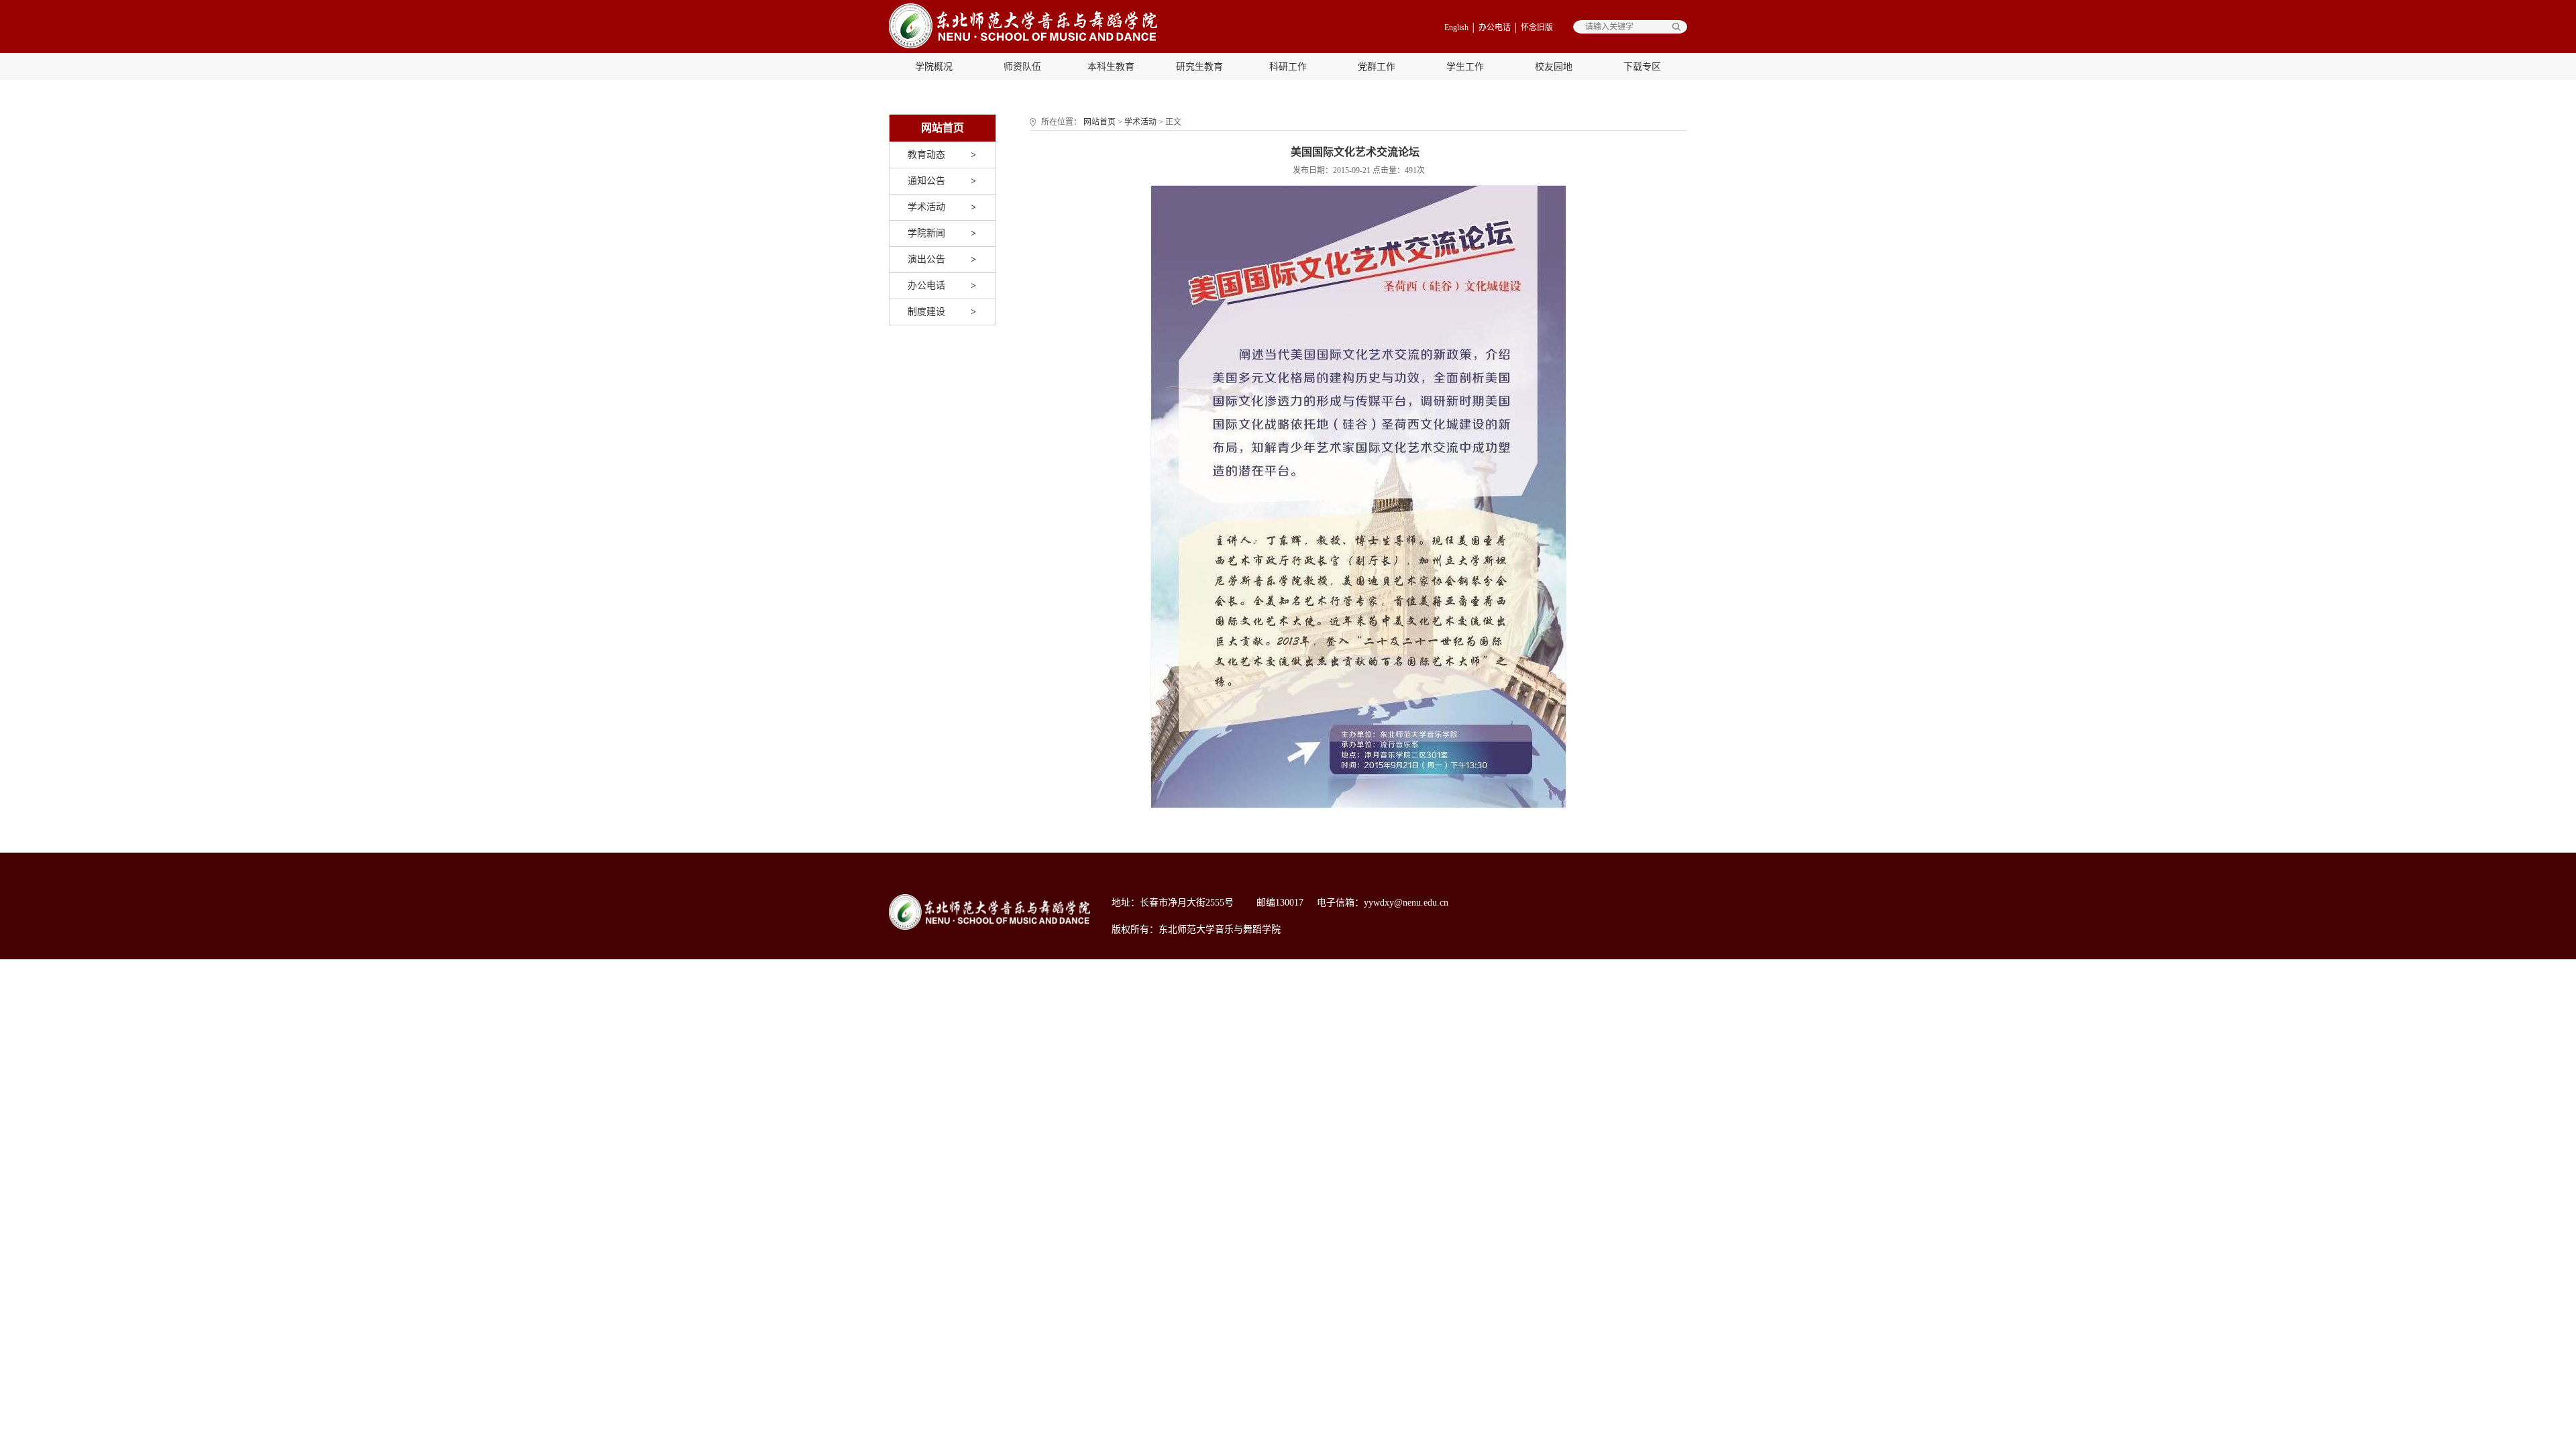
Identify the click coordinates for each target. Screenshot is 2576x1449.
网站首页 (1099, 122)
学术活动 (926, 207)
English (1456, 28)
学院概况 (934, 67)
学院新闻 (926, 233)
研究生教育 (1199, 67)
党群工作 (1377, 67)
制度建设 (926, 312)
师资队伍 (1022, 67)
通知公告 (926, 181)
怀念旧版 (1537, 28)
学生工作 (1465, 67)
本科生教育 (1111, 67)
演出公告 (926, 259)
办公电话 (1495, 28)
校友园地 (1554, 67)
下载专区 (1642, 67)
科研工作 (1288, 67)
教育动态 (926, 155)
